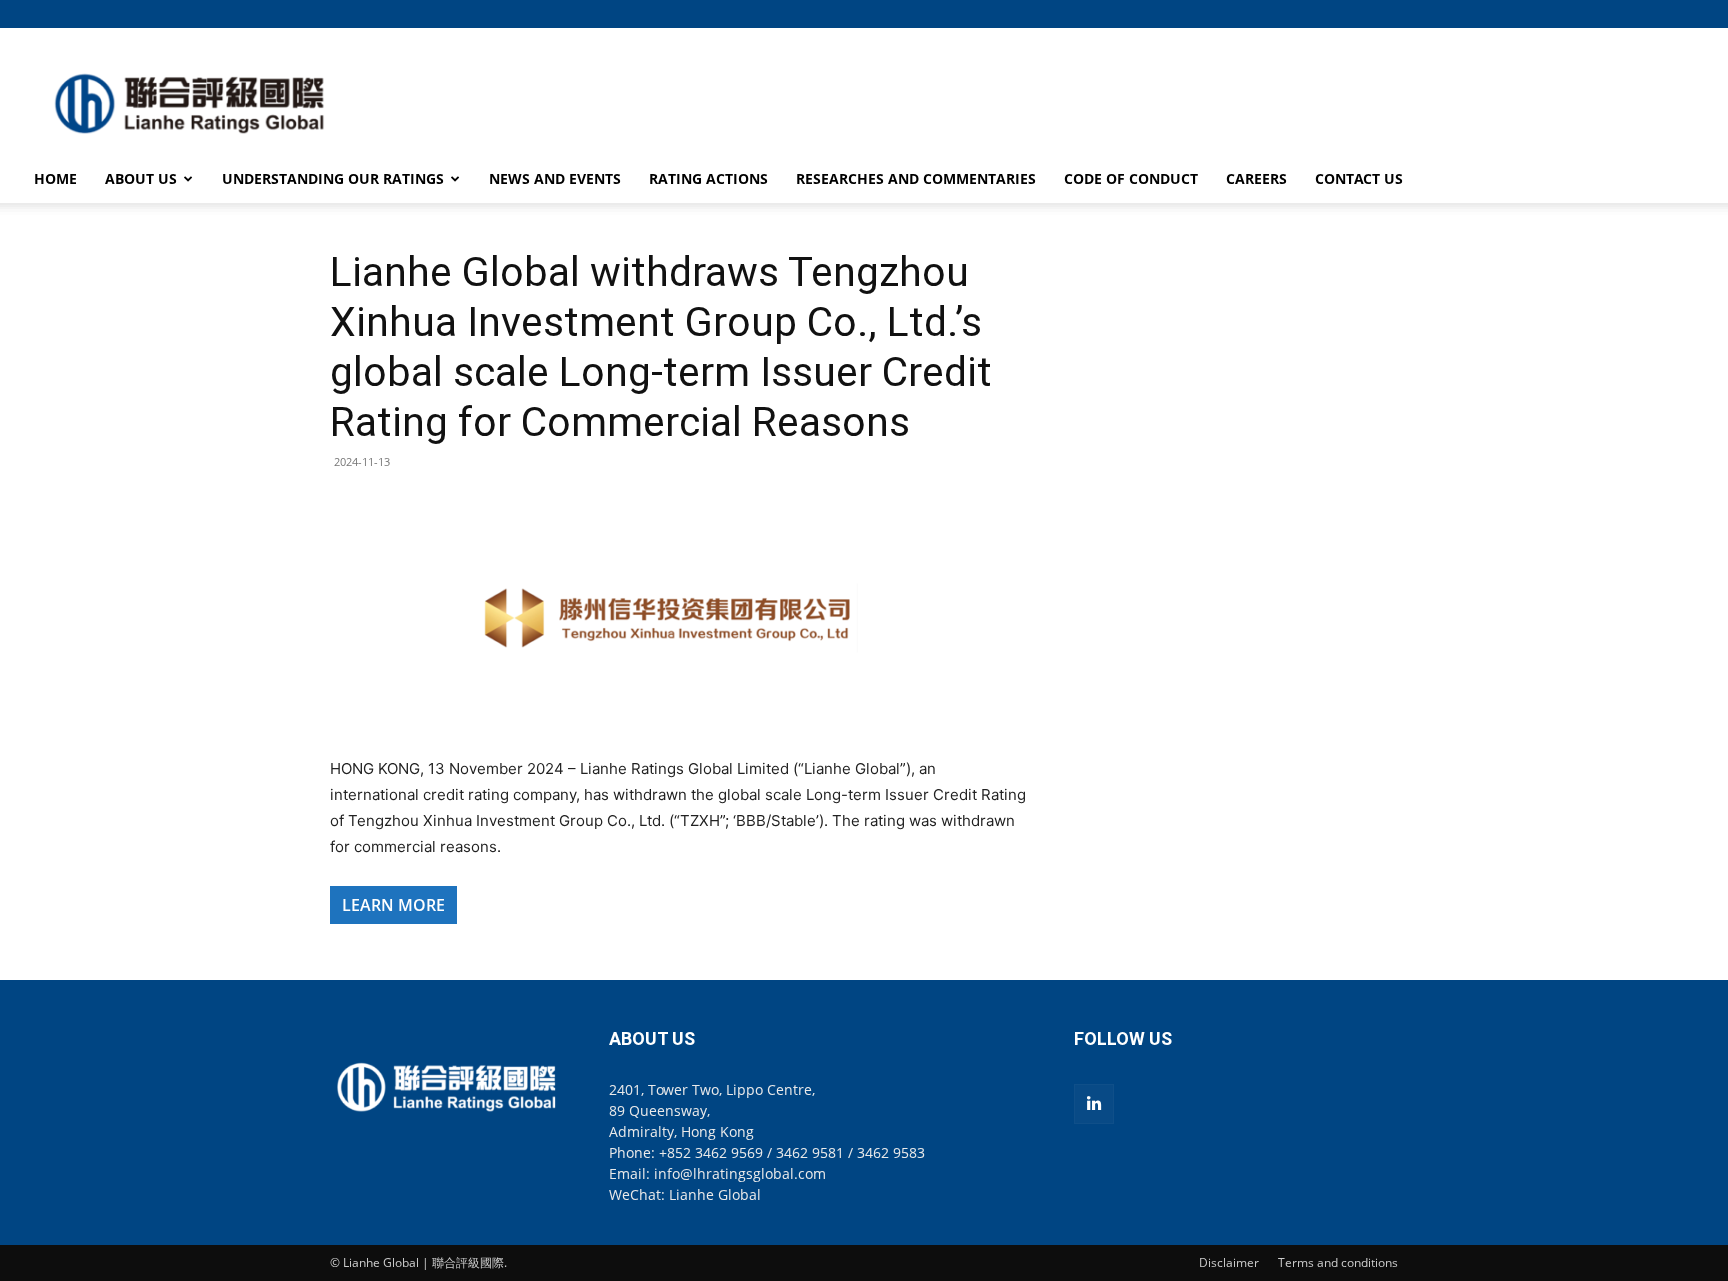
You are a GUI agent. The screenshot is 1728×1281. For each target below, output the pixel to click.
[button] (1383, 13)
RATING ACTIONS (708, 178)
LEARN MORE (393, 905)
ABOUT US (141, 178)
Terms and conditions (1338, 1262)
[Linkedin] (1094, 1104)
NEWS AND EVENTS (555, 178)
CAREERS (1256, 178)
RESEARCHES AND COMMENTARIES (916, 178)
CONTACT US (1359, 178)
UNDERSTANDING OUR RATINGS (333, 178)
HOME (55, 178)
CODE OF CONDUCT (1131, 178)
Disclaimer (1229, 1262)
